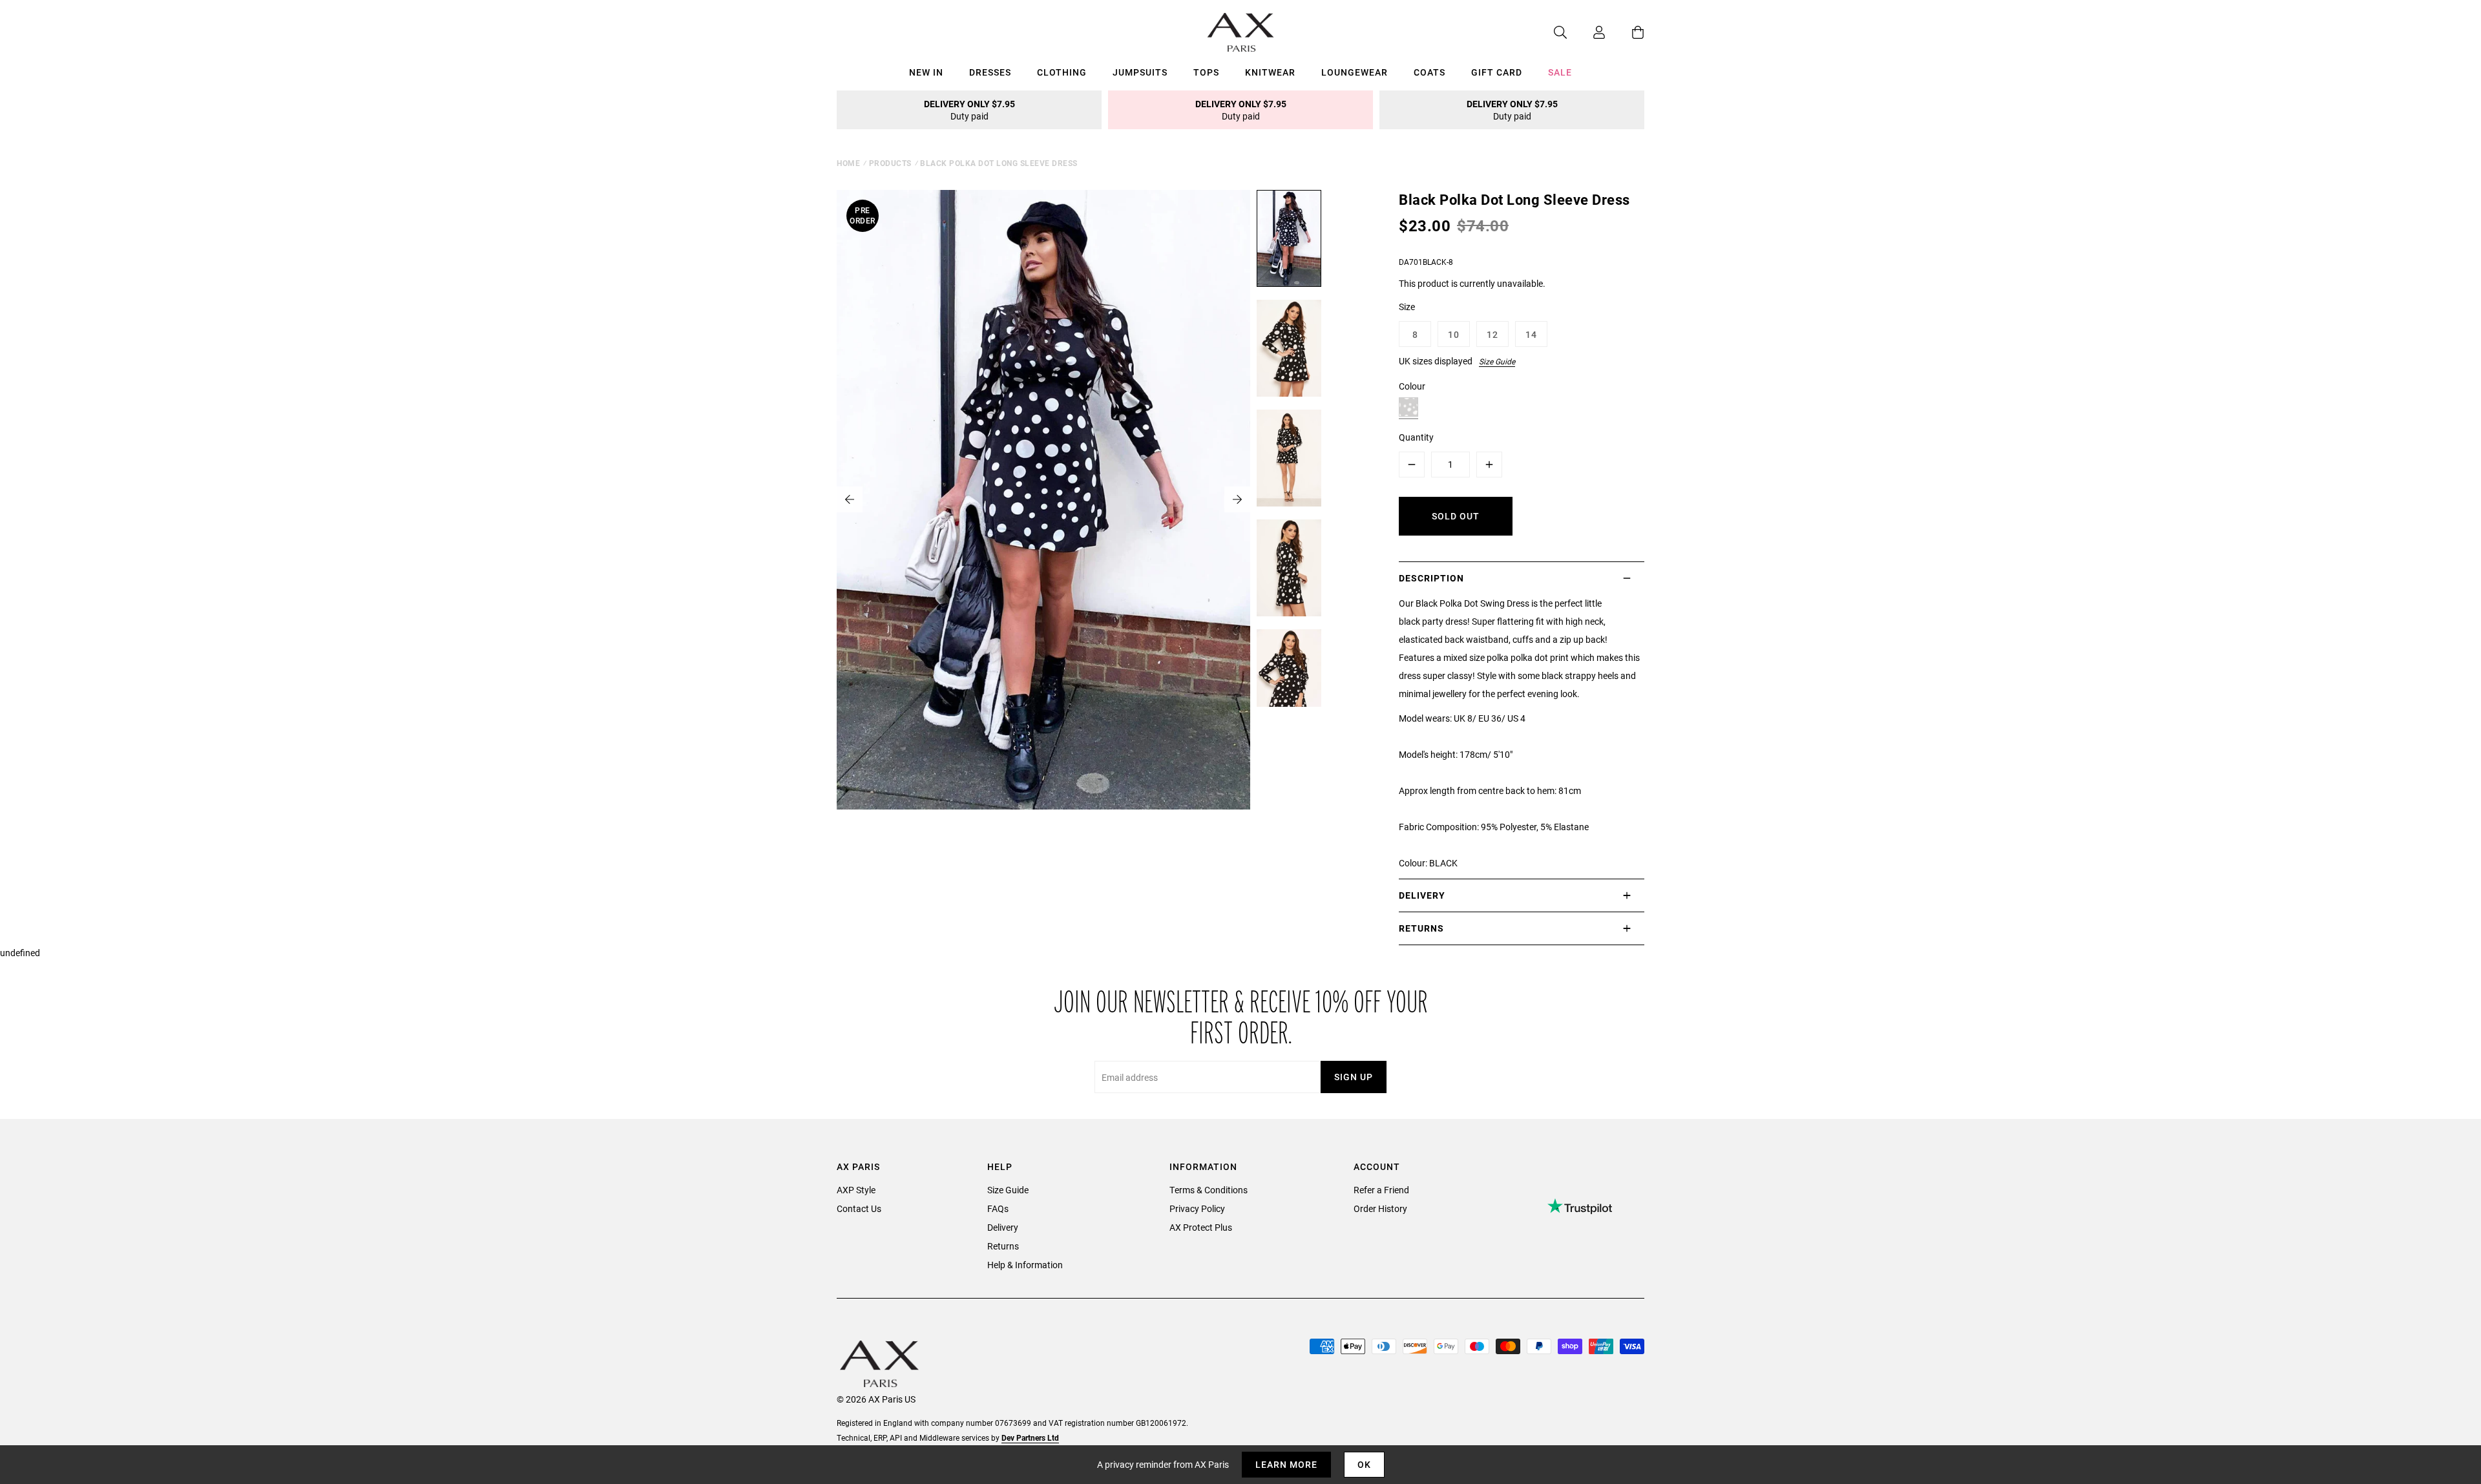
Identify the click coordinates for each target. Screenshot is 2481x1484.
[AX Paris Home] (1241, 32)
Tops (1206, 72)
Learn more (1286, 1464)
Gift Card (1497, 72)
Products (890, 163)
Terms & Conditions (1209, 1190)
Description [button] (1431, 578)
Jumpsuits (1140, 72)
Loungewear (1355, 72)
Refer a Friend (1381, 1190)
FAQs (998, 1208)
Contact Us (859, 1208)
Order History (1380, 1208)
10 (1454, 334)
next (1237, 499)
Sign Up (1354, 1077)
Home (848, 163)
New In (926, 72)
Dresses (990, 72)
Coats (1429, 72)
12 (1492, 334)
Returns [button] (1421, 928)
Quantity (1416, 437)
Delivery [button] (1422, 895)
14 (1531, 334)
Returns (1003, 1246)
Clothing (1062, 72)
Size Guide (1497, 361)
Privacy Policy (1197, 1208)
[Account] (1586, 32)
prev (850, 499)
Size (1407, 307)
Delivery (1003, 1227)
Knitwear (1270, 72)
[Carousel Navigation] (1043, 499)
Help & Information (1025, 1265)
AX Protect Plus (1201, 1227)
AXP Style (856, 1190)
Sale (1560, 72)
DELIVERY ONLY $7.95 (969, 110)
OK (1364, 1464)
